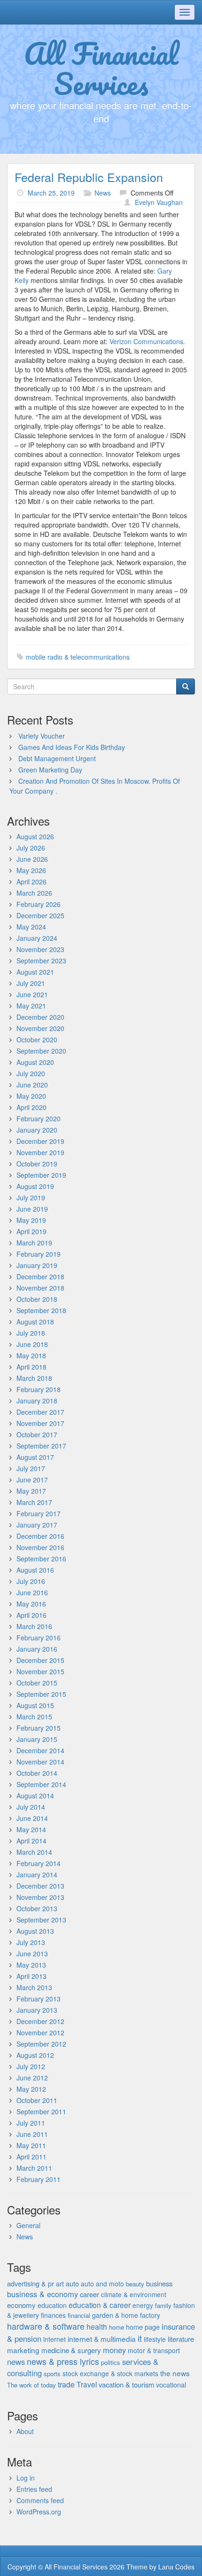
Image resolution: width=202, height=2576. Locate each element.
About (25, 2431)
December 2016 (40, 1536)
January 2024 (37, 938)
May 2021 (31, 1006)
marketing (23, 2350)
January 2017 (37, 1525)
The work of (23, 2385)
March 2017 (34, 1502)
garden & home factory (126, 2315)
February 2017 (39, 1513)
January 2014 (37, 1875)
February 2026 (39, 904)
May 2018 (31, 1355)
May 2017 (31, 1491)
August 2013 (35, 1931)
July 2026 (31, 848)
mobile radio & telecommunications (78, 657)
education (52, 2305)
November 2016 (40, 1547)
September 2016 (41, 1559)
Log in (26, 2478)
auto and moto (102, 2284)
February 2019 (39, 1254)
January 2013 (37, 2010)
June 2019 (32, 1209)
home (117, 2327)
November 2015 (40, 1671)
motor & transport (154, 2350)
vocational (171, 2385)
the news (175, 2373)
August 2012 (35, 2055)
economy (21, 2305)
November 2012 (40, 2032)
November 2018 (40, 1288)
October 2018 (37, 1299)
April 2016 (31, 1615)
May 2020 (31, 1096)
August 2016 (35, 1570)
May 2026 (31, 870)
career (89, 2294)
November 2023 (40, 949)
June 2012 (32, 2078)
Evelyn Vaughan (159, 202)
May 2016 (31, 1604)
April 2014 (31, 1841)
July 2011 (31, 2123)
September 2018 (41, 1310)
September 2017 (41, 1446)
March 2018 (34, 1378)
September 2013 (41, 1920)
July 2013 (31, 1942)
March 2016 (34, 1626)
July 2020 (31, 1073)
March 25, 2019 (51, 193)
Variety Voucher (42, 736)
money (114, 2350)
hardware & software (46, 2326)
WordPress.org (39, 2512)
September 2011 (41, 2111)
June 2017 (32, 1480)
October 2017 (37, 1434)
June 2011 (32, 2134)
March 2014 (34, 1852)
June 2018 (32, 1344)
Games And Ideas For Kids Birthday (72, 747)
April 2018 (31, 1367)
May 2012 (31, 2089)
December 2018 (40, 1276)
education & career (100, 2305)
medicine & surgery (71, 2350)
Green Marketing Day (50, 770)
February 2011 (39, 2179)
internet (54, 2339)
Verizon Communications (146, 341)
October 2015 (37, 1683)
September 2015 (41, 1694)
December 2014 (40, 1750)
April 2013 (31, 1976)
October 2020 (37, 1040)
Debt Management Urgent (57, 758)
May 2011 (31, 2145)
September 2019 (41, 1175)
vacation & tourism (126, 2384)
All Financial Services (101, 68)
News (103, 193)
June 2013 (32, 1954)
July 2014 (31, 1807)
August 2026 (35, 836)
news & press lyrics (63, 2361)
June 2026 (32, 859)
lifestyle (155, 2339)
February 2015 (39, 1728)
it (140, 2338)
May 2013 (31, 1965)
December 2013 (40, 1886)
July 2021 (31, 983)
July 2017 (31, 1468)
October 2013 (37, 1908)
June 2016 (32, 1592)
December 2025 (40, 915)
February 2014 (39, 1863)
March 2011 (34, 2168)
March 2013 (34, 1987)
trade (66, 2384)
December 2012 (40, 2021)
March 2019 (34, 1243)
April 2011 (31, 2157)
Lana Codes (176, 2567)
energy (143, 2305)
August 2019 (35, 1186)
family (163, 2305)
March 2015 (34, 1717)
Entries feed (34, 2489)
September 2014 (41, 1784)
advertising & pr (31, 2283)
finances (53, 2315)
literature (181, 2339)
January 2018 (37, 1401)
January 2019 (37, 1265)
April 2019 (31, 1231)
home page (143, 2327)
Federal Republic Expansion (89, 177)
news (16, 2362)
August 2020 (35, 1062)
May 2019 (31, 1220)
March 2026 (34, 893)
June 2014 (32, 1818)
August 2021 (35, 972)
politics (111, 2362)
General (28, 2225)
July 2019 (31, 1197)
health (97, 2327)
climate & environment (134, 2294)
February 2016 (39, 1638)
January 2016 (37, 1649)
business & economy (43, 2294)
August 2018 (35, 1322)
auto (72, 2283)
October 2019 (37, 1164)
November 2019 (40, 1152)
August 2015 (35, 1705)
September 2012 (41, 2044)
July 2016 (31, 1581)
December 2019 (40, 1141)
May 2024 (31, 927)
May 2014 (31, 1829)
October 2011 (37, 2100)
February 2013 (39, 1999)
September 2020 (41, 1051)
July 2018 (31, 1333)
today (48, 2385)
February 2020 (39, 1119)
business (159, 2283)
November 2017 (40, 1423)
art (60, 2284)
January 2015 (37, 1739)
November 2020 (40, 1028)
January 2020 (37, 1130)
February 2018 (39, 1389)
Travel (87, 2384)
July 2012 (31, 2066)
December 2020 (40, 1017)
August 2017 (35, 1457)
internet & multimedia (102, 2339)
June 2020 (32, 1085)
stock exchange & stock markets (110, 2373)
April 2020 (31, 1107)
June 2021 (32, 994)
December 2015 (40, 1660)
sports (52, 2374)
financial (79, 2315)
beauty (135, 2284)
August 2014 (35, 1796)
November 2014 (40, 1762)
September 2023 (41, 961)
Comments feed (40, 2500)
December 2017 (40, 1412)
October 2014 (37, 1773)
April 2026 (31, 882)
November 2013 (40, 1897)
